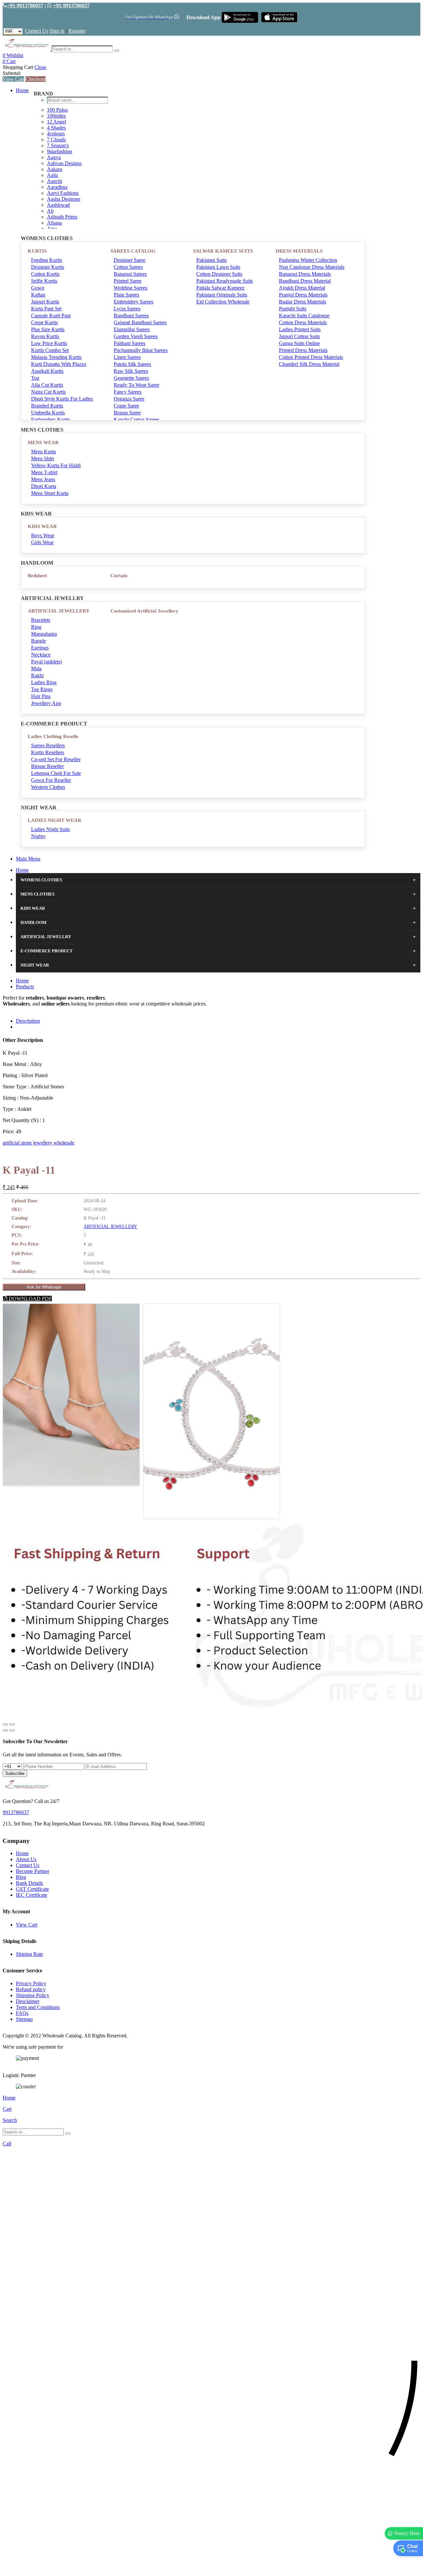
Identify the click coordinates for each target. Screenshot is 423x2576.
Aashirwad (58, 205)
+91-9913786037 (25, 5)
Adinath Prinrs (62, 217)
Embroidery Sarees (134, 302)
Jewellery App (46, 703)
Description (28, 1021)
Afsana (54, 223)
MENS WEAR (43, 442)
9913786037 (16, 1812)
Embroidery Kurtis (51, 420)
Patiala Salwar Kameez (220, 288)
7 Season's (58, 145)
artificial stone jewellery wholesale (38, 1143)
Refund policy (31, 1989)
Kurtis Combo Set (50, 350)
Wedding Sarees (131, 288)
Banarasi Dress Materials (305, 274)
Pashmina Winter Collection (308, 260)
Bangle (38, 641)
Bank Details (29, 1883)
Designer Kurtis (48, 267)
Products (25, 987)
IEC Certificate (32, 1895)
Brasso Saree (127, 413)
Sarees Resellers (48, 745)
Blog (21, 1877)
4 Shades (56, 128)
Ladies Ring (44, 682)
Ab (50, 211)
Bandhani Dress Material (305, 281)
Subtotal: (12, 73)
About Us (26, 1859)
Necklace (41, 655)
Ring (36, 627)
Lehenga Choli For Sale (56, 773)
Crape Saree (126, 406)
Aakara (55, 169)
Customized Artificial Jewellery (144, 611)
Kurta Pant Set (46, 309)
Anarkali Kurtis (47, 371)
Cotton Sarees (128, 267)
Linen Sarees (127, 357)
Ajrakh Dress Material (302, 288)
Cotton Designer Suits (219, 274)
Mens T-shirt (44, 472)
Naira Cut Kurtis (48, 392)
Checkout (36, 79)
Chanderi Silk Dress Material (309, 364)
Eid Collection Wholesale (223, 302)
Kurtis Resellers (48, 752)
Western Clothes (48, 787)
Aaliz (53, 175)
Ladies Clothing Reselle (53, 736)
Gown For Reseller (51, 780)
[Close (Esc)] (5, 1724)
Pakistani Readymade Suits (225, 281)
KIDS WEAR (42, 526)
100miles (56, 116)
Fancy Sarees (128, 392)
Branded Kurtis (47, 406)
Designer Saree (130, 260)
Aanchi (55, 181)
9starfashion (59, 151)
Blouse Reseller (47, 766)
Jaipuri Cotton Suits (299, 336)
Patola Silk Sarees (132, 364)
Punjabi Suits (293, 309)
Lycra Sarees (127, 309)
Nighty (38, 836)
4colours (56, 134)
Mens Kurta (43, 452)
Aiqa (52, 229)
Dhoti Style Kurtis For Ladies (62, 399)
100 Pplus (57, 110)
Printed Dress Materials (303, 350)
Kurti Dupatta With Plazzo (59, 364)
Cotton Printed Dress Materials (311, 357)
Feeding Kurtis (47, 260)
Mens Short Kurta (50, 493)
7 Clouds (56, 140)
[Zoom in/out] (12, 1724)
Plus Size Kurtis (48, 329)
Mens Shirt (42, 459)
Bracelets (41, 620)
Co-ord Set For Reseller (56, 759)
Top (35, 378)
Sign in (57, 31)
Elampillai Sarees (132, 329)
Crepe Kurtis (44, 322)
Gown (38, 288)
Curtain (119, 576)
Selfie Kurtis (44, 281)
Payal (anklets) (46, 662)
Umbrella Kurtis (48, 413)
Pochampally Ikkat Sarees (141, 350)
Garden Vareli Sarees (136, 336)
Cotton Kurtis (45, 274)
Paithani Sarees (130, 343)
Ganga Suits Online (299, 343)
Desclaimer (28, 2001)
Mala (36, 669)
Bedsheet (37, 576)
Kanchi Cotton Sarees (136, 420)
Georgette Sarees (131, 378)
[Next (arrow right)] (12, 1730)
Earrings (40, 648)
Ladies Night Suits (50, 829)
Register (77, 31)
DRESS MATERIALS (299, 251)
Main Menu (28, 859)
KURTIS (37, 251)
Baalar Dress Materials (303, 302)
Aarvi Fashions (63, 193)
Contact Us (37, 31)
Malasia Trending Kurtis (56, 357)
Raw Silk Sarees (131, 371)
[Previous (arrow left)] (5, 1730)
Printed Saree (128, 281)
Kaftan (38, 295)
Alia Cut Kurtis (47, 385)
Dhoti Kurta (44, 486)
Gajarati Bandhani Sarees (140, 322)
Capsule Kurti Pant (51, 316)
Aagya (54, 157)
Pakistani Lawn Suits (218, 267)
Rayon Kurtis (45, 336)
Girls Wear (42, 542)
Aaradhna (57, 187)
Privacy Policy (31, 1983)
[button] (211, 2568)
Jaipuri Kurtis (45, 302)
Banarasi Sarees (130, 274)
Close (40, 67)
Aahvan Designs (64, 163)
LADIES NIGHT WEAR (55, 820)
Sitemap (24, 2019)
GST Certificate (32, 1889)
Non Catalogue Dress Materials (312, 267)
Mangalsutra (44, 634)
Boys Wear (43, 535)
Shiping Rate (29, 1954)
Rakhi (37, 675)
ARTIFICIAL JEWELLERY (59, 611)
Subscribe (15, 1773)
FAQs (22, 2013)
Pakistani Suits (211, 260)
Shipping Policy (33, 1995)
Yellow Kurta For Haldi (56, 465)
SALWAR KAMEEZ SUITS (223, 251)
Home (22, 90)
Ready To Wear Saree (136, 385)
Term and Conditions (38, 2007)
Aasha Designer (64, 199)
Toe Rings (42, 689)
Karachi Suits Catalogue (304, 316)
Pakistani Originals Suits (222, 295)
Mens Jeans (43, 479)
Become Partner (33, 1871)
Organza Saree (129, 399)
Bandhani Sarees (131, 316)
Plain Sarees (126, 295)
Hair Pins (41, 696)
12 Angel (57, 122)
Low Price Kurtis (49, 343)
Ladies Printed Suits (300, 329)
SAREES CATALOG (133, 251)
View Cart (13, 79)
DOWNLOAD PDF (30, 1299)
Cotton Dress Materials (303, 322)
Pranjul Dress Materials (303, 295)
